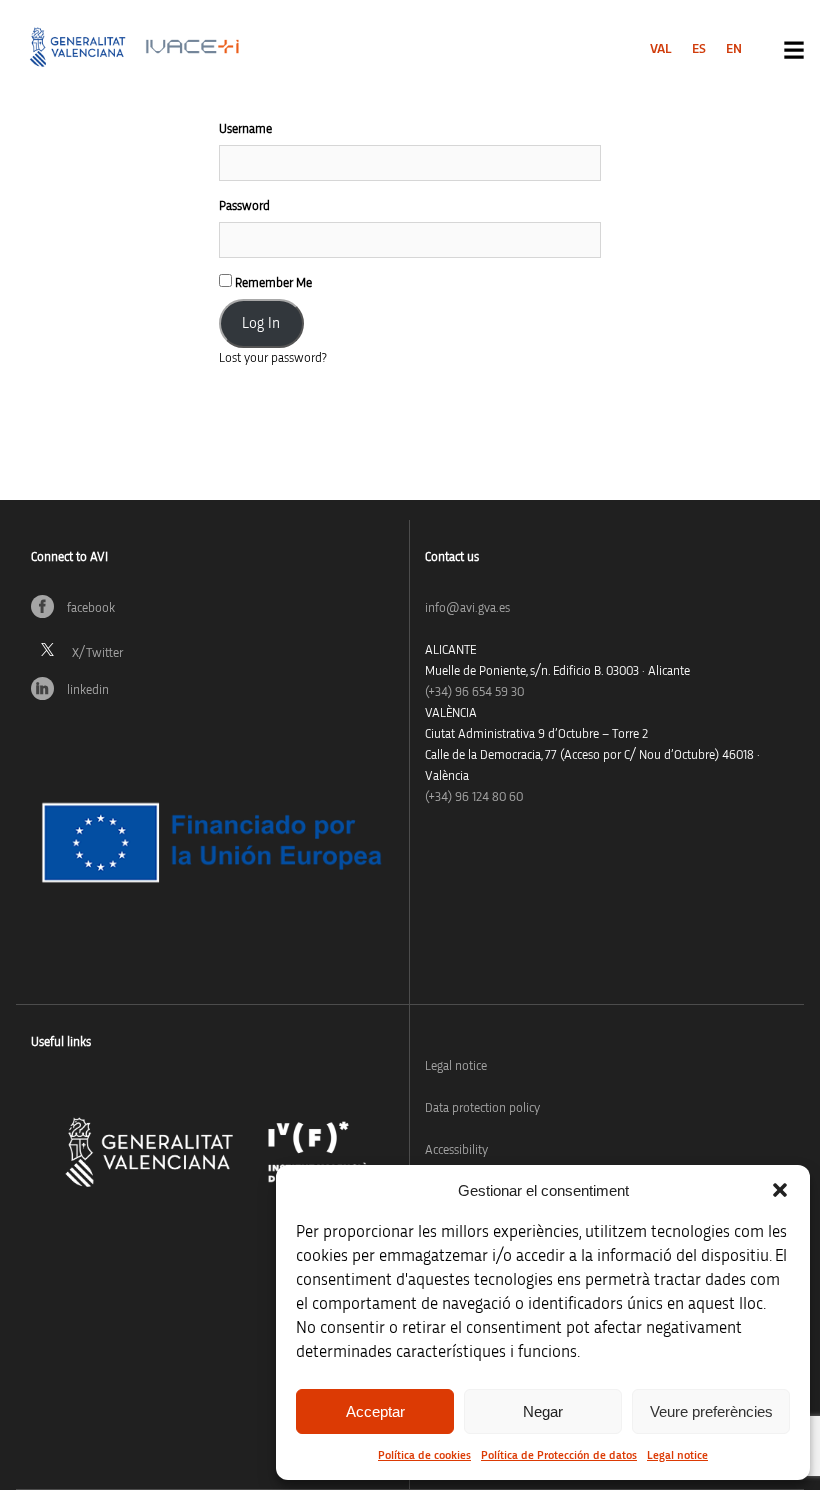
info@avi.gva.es (467, 608)
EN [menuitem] (734, 49)
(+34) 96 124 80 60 (474, 797)
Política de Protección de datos (559, 1455)
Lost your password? (273, 358)
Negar (543, 1411)
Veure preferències (711, 1411)
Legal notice (677, 1455)
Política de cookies (424, 1455)
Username (245, 129)
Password (244, 206)
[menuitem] (661, 49)
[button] (780, 1190)
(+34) (474, 692)
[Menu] (794, 50)
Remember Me (272, 283)
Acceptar (375, 1411)
